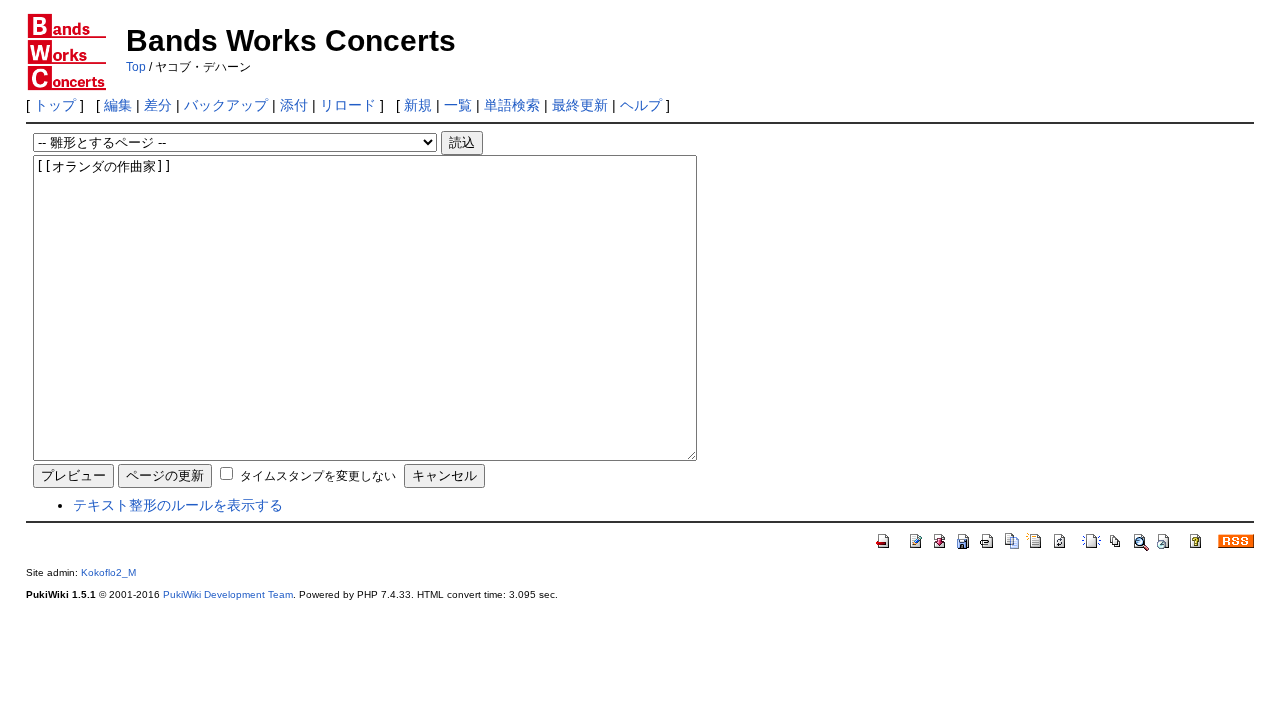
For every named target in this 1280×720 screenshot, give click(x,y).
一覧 (458, 105)
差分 (158, 105)
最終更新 (580, 105)
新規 (418, 105)
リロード (348, 105)
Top (136, 67)
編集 (118, 105)
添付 (294, 105)
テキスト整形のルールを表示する (178, 505)
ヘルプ (641, 105)
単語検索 (512, 105)
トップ (55, 105)
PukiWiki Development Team (228, 594)
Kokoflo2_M (108, 572)
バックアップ (226, 105)
